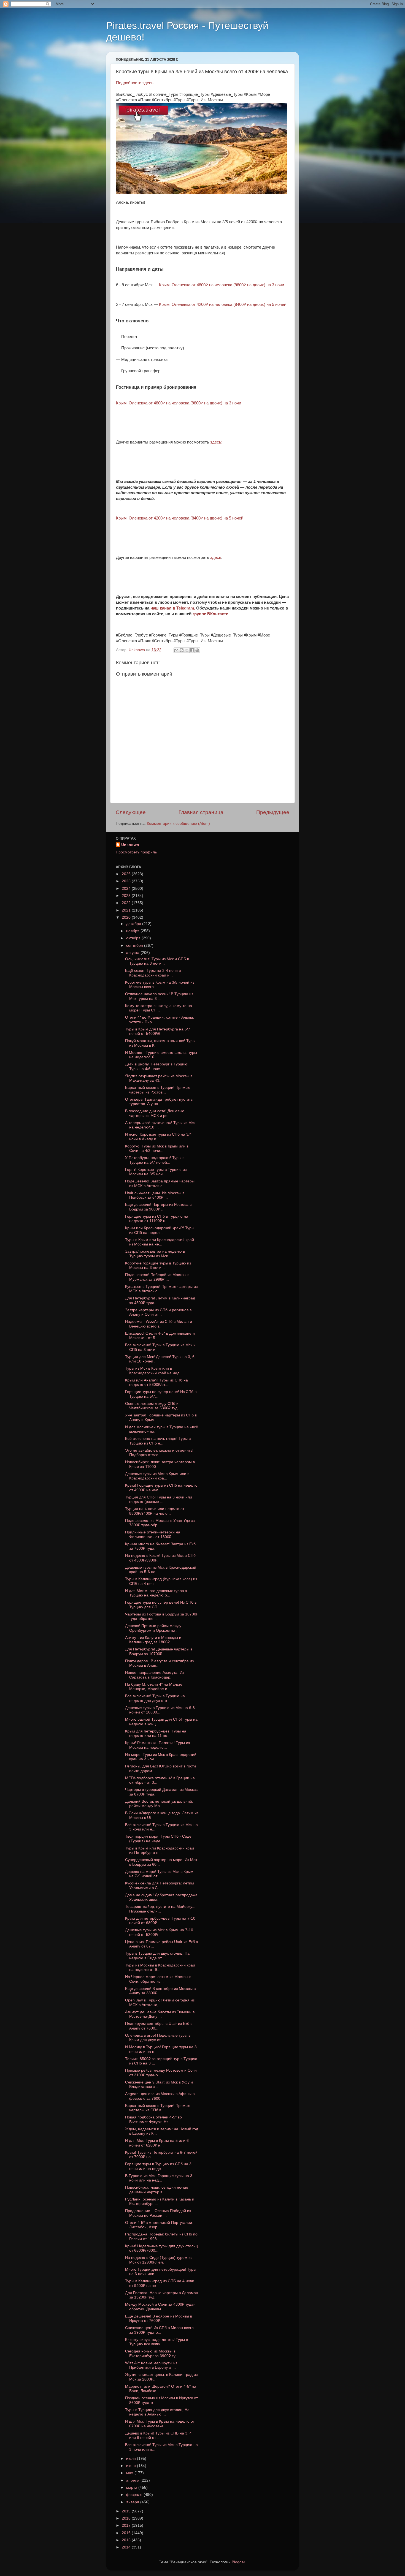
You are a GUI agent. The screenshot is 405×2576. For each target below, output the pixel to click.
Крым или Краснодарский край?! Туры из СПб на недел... (160, 1230)
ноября (133, 931)
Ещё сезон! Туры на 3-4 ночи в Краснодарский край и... (153, 973)
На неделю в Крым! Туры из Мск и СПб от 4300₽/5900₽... (160, 1558)
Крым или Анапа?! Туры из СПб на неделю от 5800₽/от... (156, 1382)
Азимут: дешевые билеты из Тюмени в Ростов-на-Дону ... (160, 2014)
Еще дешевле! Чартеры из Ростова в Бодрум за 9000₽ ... (158, 1207)
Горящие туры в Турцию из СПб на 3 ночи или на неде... (158, 2166)
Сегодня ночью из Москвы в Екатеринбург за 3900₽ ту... (152, 2353)
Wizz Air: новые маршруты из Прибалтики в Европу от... (151, 2365)
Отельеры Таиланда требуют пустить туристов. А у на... (159, 1102)
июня (132, 2466)
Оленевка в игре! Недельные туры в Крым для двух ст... (158, 2038)
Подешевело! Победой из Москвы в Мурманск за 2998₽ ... (157, 1277)
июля (132, 2459)
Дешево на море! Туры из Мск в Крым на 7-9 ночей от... (159, 1874)
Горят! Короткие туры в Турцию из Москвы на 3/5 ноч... (156, 1172)
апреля (133, 2480)
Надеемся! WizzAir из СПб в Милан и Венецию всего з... (159, 1324)
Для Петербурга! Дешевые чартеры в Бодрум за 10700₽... (159, 1651)
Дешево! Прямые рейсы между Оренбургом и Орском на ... (153, 1628)
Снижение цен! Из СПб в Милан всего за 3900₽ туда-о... (159, 2330)
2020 (127, 917)
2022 (127, 903)
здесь (216, 557)
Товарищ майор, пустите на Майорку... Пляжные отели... (160, 1909)
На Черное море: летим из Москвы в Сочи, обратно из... (158, 1979)
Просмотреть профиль (136, 852)
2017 (127, 2525)
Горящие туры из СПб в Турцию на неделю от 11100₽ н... (157, 1219)
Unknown (130, 845)
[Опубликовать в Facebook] (192, 650)
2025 (127, 881)
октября (134, 938)
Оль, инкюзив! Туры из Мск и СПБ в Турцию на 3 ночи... (157, 961)
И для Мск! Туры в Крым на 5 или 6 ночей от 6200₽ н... (157, 2143)
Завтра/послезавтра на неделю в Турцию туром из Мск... (155, 1254)
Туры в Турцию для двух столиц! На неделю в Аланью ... (157, 2412)
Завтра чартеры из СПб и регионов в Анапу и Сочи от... (158, 1312)
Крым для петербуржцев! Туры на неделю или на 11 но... (156, 1733)
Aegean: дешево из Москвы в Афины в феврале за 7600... (160, 2096)
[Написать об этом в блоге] (182, 650)
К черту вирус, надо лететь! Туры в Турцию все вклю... (156, 2342)
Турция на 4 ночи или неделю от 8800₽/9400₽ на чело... (155, 1511)
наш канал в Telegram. (173, 608)
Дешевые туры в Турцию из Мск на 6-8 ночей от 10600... (160, 1710)
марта (132, 2487)
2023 (127, 896)
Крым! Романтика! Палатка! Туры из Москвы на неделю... (157, 1745)
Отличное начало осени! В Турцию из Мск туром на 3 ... (159, 996)
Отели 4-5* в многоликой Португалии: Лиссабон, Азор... (159, 2225)
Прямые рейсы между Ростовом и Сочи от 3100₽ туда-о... (161, 2073)
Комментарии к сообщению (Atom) (178, 824)
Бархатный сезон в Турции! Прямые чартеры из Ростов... (158, 1090)
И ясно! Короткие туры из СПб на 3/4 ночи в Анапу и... (158, 1137)
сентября (135, 946)
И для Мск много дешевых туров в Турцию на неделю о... (156, 1593)
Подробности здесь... (136, 83)
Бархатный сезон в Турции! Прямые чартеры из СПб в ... (158, 2108)
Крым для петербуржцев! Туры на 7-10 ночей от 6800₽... (160, 1921)
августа (133, 953)
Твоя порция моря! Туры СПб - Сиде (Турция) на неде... (158, 1839)
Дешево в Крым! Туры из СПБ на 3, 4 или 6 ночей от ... (158, 2435)
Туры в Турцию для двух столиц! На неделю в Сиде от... (157, 1956)
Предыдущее (273, 812)
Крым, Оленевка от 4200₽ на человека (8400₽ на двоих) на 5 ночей (223, 304)
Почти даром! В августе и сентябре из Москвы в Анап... (159, 1663)
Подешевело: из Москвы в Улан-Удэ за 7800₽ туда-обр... (160, 1523)
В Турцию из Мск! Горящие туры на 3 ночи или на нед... (159, 2178)
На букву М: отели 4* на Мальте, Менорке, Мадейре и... (154, 1687)
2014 (127, 2547)
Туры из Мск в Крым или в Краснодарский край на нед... (154, 1371)
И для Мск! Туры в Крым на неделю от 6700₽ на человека (160, 2424)
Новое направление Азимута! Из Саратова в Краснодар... (155, 1675)
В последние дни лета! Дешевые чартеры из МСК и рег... (155, 1113)
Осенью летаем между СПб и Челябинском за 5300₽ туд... (153, 1406)
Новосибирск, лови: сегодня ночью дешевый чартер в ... (157, 2190)
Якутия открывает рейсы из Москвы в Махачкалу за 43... (159, 1078)
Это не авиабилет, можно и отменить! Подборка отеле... (159, 1453)
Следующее (131, 812)
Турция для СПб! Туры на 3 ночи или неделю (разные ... (159, 1499)
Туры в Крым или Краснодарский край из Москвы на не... (160, 1242)
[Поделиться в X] (187, 650)
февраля (135, 2495)
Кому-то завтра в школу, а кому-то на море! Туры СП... (159, 1008)
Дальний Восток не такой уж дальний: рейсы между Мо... (159, 1804)
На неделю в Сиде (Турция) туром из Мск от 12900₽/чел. (159, 2260)
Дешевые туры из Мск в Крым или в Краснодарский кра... (157, 1476)
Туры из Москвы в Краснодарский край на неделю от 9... (160, 1967)
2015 (127, 2540)
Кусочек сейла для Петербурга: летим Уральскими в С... (160, 1885)
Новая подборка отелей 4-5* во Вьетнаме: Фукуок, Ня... (153, 2119)
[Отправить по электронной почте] (176, 650)
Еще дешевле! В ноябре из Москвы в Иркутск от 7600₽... (159, 2318)
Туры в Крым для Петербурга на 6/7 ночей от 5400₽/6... (158, 1031)
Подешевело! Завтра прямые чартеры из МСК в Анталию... (160, 1183)
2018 (127, 2518)
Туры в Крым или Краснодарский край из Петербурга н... (160, 1850)
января (133, 2502)
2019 (127, 2511)
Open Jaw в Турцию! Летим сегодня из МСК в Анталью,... (160, 2002)
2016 (127, 2533)
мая (130, 2473)
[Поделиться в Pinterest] (197, 650)
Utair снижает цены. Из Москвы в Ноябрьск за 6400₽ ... (155, 1195)
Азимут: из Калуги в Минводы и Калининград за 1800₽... (153, 1640)
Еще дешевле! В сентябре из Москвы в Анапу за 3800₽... (160, 1991)
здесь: (217, 442)
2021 (127, 910)
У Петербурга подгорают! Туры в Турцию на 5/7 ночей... (155, 1160)
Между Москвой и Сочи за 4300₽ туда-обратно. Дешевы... (160, 2307)
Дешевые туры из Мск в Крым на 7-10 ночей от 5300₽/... (159, 1932)
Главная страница (201, 812)
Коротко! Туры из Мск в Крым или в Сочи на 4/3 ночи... (157, 1148)
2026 (127, 874)
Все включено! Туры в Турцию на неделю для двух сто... (155, 1698)
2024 (127, 889)
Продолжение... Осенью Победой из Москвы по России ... (158, 2213)
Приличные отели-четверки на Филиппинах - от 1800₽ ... (153, 1534)
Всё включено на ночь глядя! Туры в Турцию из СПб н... (158, 1441)
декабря (134, 924)
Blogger (238, 2562)
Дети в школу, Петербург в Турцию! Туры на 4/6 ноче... (157, 1066)
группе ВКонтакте (210, 614)
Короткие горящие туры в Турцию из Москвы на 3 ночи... (158, 1265)
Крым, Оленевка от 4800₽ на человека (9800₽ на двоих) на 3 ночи (222, 285)
